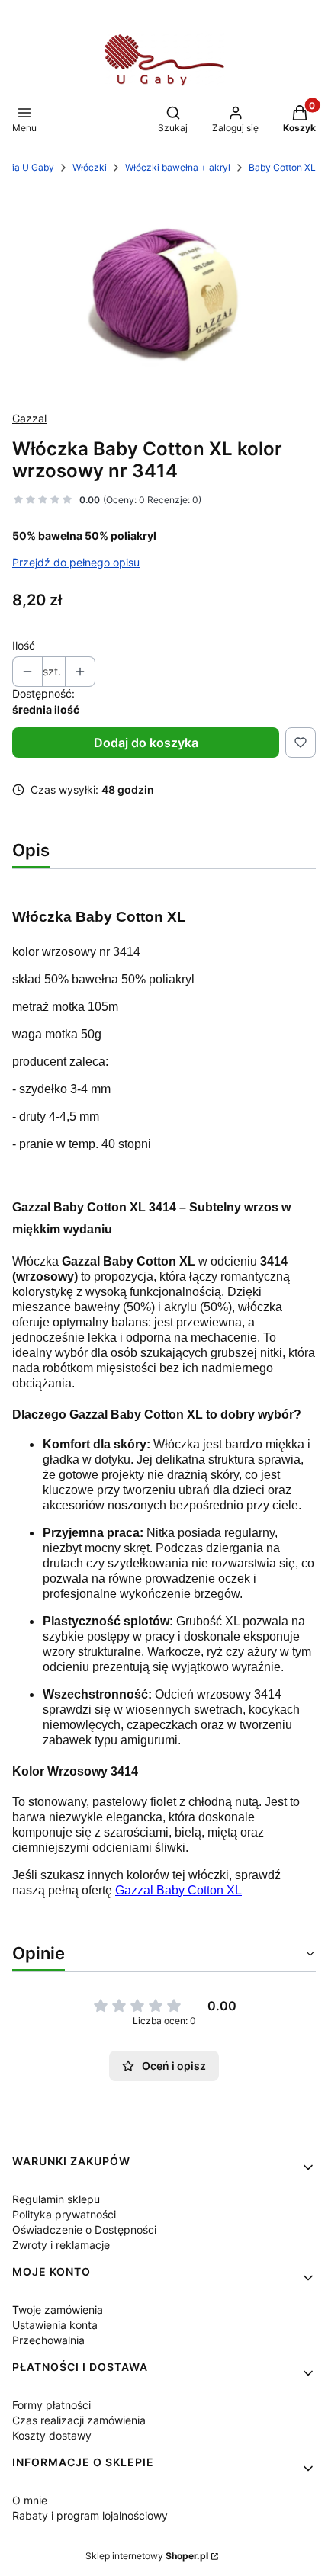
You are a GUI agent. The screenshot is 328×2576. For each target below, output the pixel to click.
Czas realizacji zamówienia (79, 2420)
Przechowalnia (48, 2340)
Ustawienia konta (55, 2325)
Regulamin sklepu (56, 2199)
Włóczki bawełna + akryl (178, 167)
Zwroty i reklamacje (61, 2245)
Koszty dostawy (52, 2435)
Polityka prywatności (64, 2214)
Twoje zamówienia (58, 2310)
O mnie (30, 2500)
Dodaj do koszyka (146, 743)
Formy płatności (51, 2405)
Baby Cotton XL (282, 167)
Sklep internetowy (147, 2556)
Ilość (24, 645)
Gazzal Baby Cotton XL (178, 1890)
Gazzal (29, 418)
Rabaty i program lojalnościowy (90, 2515)
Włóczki (90, 167)
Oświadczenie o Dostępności (84, 2230)
